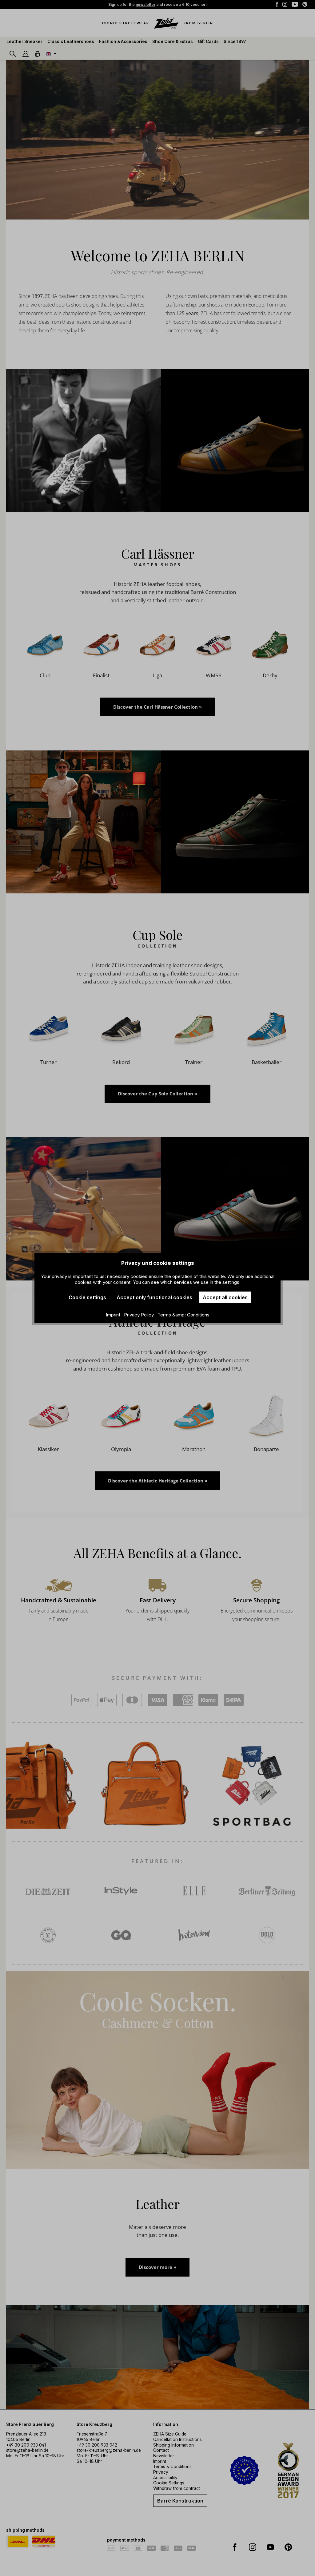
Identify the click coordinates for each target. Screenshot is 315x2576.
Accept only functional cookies (154, 1297)
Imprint (114, 1315)
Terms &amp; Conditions (183, 1315)
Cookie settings (87, 1297)
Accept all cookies (225, 1297)
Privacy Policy (140, 1315)
